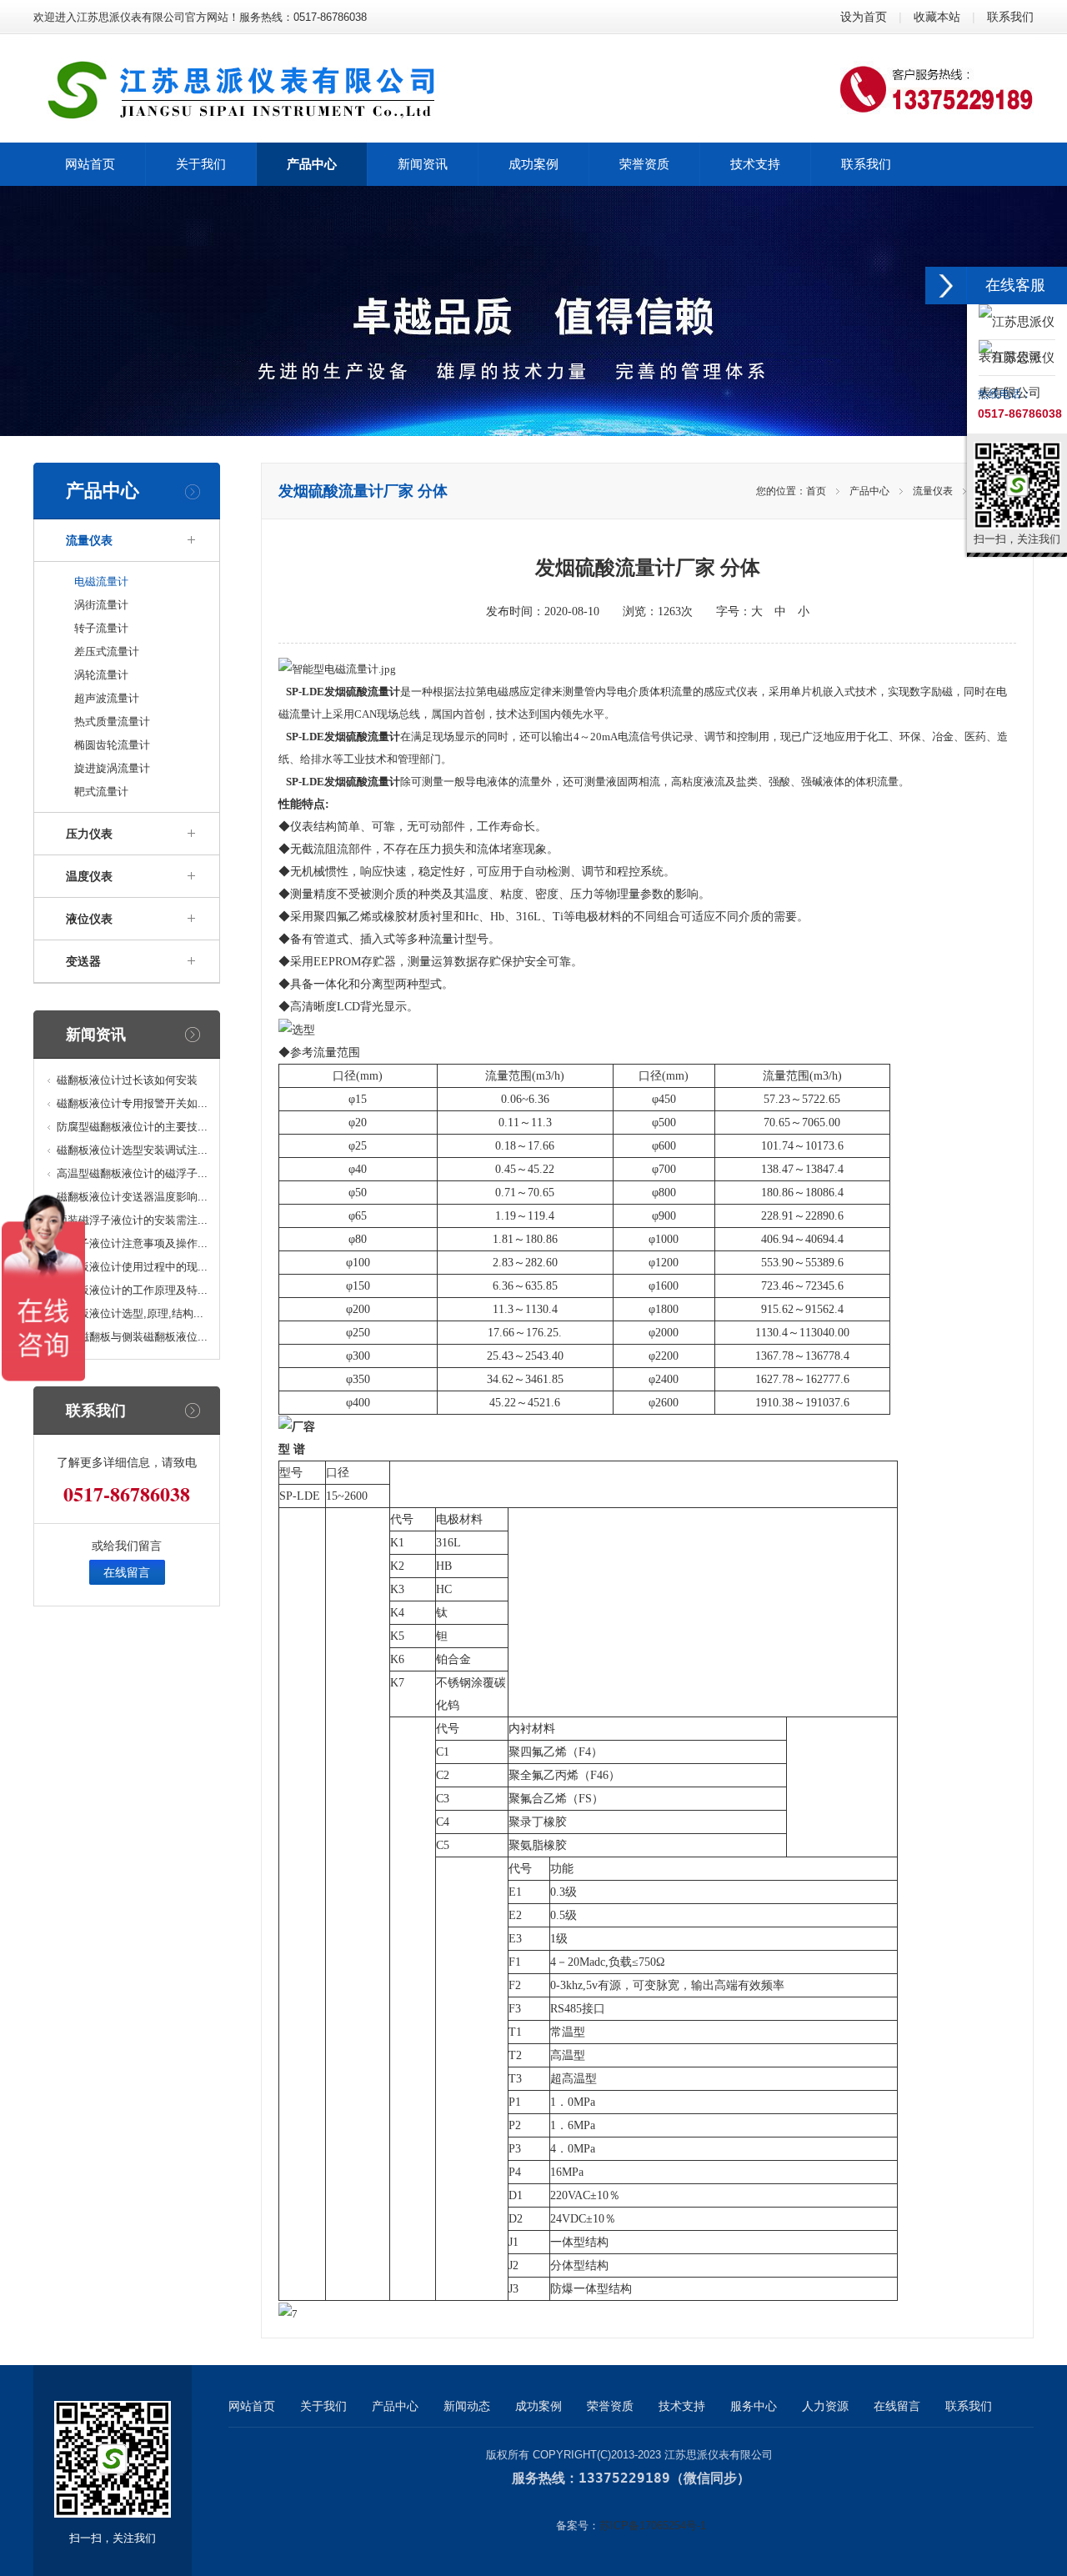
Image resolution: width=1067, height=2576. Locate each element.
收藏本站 (937, 17)
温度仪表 (89, 876)
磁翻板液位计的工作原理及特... (132, 1290)
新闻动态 (467, 2406)
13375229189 (624, 2478)
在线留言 (127, 1572)
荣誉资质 (610, 2406)
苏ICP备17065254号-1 (653, 2526)
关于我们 (323, 2406)
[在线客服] (946, 286)
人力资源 (825, 2406)
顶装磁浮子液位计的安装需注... (132, 1220)
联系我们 (1010, 17)
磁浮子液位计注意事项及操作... (132, 1243)
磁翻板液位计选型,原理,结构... (130, 1313)
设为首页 (864, 17)
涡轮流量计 (101, 675)
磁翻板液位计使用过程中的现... (132, 1267)
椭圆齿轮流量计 (112, 745)
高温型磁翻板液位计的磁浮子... (132, 1173)
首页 (816, 491)
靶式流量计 (101, 792)
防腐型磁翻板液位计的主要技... (132, 1127)
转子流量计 (101, 628)
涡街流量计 (101, 605)
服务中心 (754, 2406)
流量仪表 (89, 540)
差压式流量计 (107, 652)
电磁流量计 (101, 581)
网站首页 (252, 2406)
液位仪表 (89, 919)
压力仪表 (89, 834)
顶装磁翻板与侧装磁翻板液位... (132, 1337)
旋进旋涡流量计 (112, 768)
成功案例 (539, 2406)
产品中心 (869, 491)
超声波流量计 (107, 698)
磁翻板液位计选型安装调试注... (132, 1150)
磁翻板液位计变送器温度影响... (132, 1197)
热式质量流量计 (112, 722)
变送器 (83, 961)
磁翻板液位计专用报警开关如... (132, 1103)
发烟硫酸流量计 (362, 692)
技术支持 (682, 2406)
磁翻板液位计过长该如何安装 (127, 1080)
